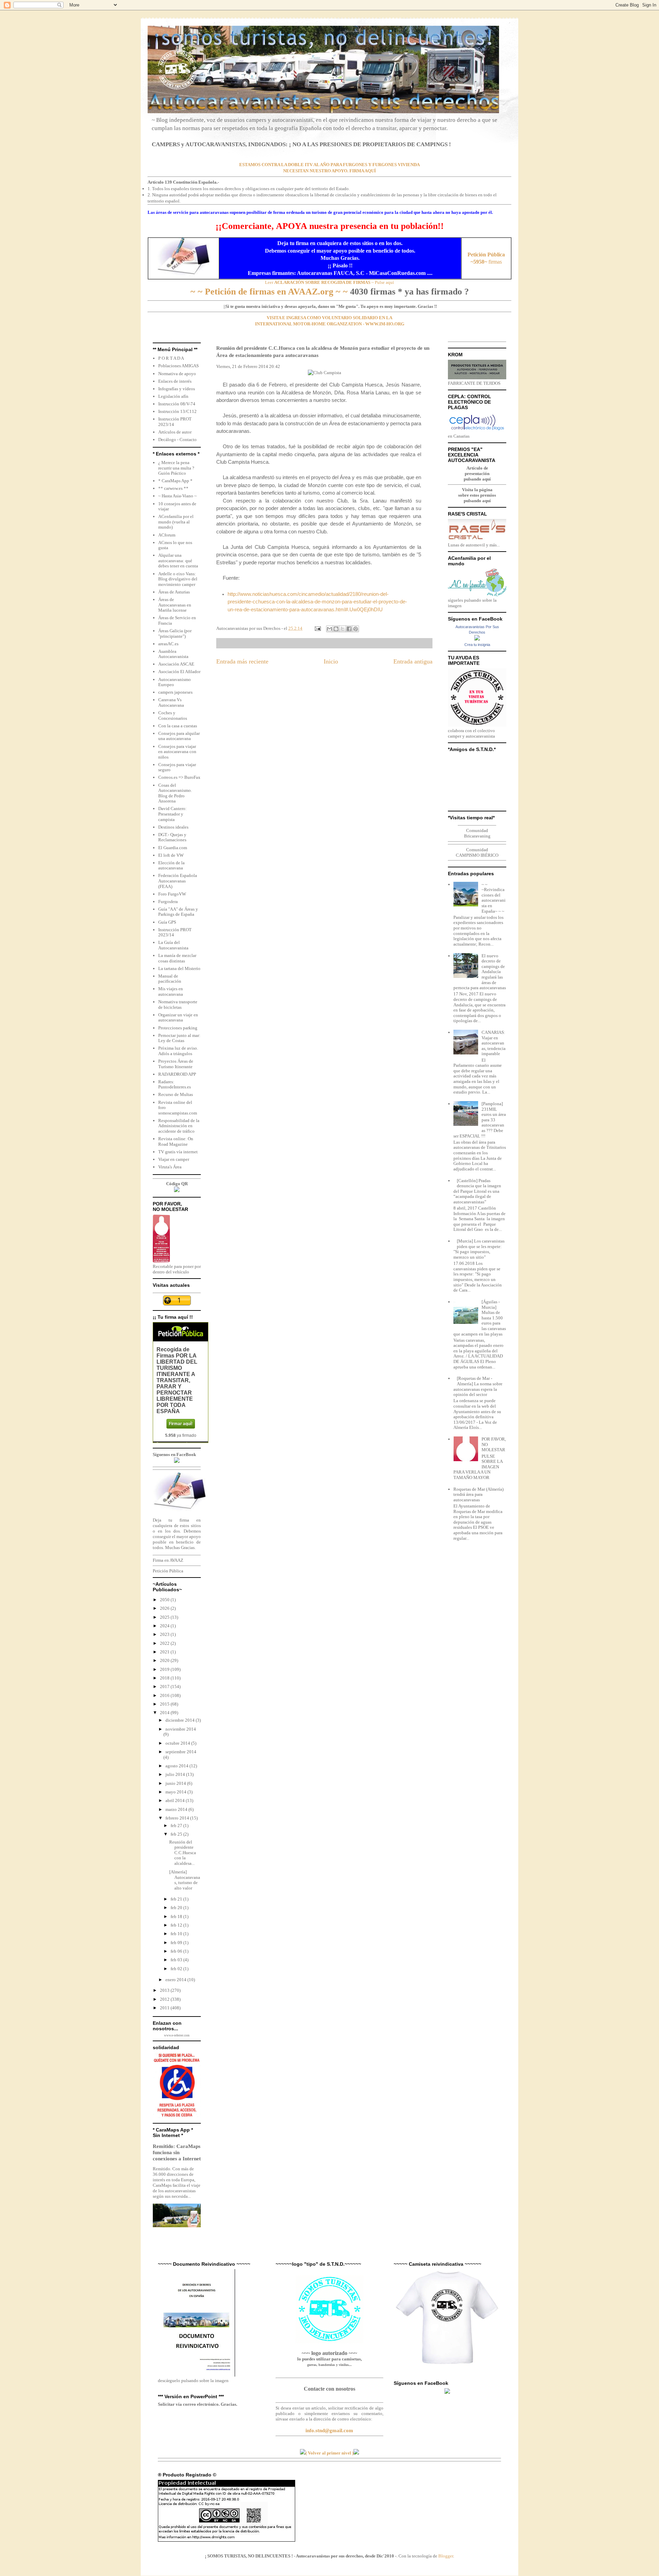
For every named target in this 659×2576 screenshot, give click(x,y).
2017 (165, 1686)
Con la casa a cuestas (178, 726)
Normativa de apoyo (177, 374)
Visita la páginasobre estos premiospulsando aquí (477, 495)
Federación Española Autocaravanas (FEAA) (178, 881)
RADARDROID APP (177, 1074)
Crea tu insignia (477, 645)
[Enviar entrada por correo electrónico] (317, 628)
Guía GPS (167, 922)
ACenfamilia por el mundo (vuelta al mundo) (176, 522)
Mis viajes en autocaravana (171, 991)
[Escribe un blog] (336, 629)
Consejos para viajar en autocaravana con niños (177, 752)
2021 (165, 1652)
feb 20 (177, 1908)
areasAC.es (168, 644)
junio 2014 (176, 1783)
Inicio (331, 661)
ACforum (167, 535)
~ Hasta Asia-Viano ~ (177, 496)
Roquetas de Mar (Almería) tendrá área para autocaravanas (478, 1494)
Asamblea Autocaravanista (173, 654)
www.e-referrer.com (177, 2035)
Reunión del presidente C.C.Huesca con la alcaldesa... (183, 1853)
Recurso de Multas (176, 1094)
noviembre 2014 (181, 1729)
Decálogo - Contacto (177, 440)
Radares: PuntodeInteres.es (175, 1084)
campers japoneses (175, 692)
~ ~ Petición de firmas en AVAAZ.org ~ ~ (269, 292)
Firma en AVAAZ (168, 1560)
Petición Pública (168, 1571)
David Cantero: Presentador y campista (172, 814)
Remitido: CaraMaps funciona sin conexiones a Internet (177, 2152)
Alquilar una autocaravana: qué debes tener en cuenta (178, 561)
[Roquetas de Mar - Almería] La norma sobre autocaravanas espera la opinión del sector (478, 1386)
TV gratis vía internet (178, 1152)
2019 (165, 1669)
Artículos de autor (175, 432)
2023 (165, 1634)
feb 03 (177, 1960)
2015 (165, 1704)
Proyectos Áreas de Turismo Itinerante (176, 1064)
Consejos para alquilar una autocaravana (179, 736)
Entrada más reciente (242, 661)
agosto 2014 (177, 1766)
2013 (165, 1990)
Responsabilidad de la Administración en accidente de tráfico (179, 1126)
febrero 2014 (178, 1818)
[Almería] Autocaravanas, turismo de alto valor (185, 1880)
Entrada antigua (413, 661)
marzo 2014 (177, 1809)
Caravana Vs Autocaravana (171, 702)
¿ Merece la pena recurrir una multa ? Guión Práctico (176, 468)
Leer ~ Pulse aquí (329, 282)
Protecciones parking (178, 1028)
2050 (165, 1600)
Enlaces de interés (175, 381)
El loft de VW (171, 855)
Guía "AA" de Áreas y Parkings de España (178, 912)
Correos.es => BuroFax (179, 777)
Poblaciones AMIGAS (178, 366)
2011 (165, 2008)
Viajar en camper (174, 1159)
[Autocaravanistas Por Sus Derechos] (477, 639)
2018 (165, 1678)
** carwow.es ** (173, 488)
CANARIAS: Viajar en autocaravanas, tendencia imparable (494, 1043)
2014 (165, 1713)
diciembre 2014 (181, 1720)
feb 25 (177, 1834)
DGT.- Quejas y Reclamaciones (172, 837)
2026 (165, 1608)
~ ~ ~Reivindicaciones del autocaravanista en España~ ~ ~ (494, 898)
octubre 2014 (178, 1743)
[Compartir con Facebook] (349, 629)
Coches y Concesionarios (173, 715)
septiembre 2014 (181, 1752)
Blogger (446, 2556)
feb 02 (177, 1969)
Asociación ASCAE (176, 664)
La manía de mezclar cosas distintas (177, 958)
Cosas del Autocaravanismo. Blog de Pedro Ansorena (175, 793)
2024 (165, 1626)
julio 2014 (176, 1774)
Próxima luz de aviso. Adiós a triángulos (178, 1051)
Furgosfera (168, 902)
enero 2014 (176, 1980)
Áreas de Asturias (174, 592)
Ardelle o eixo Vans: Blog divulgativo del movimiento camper (178, 579)
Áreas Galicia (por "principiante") (175, 633)
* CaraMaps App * (175, 481)
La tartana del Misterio (179, 968)
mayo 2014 (176, 1792)
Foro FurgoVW (172, 894)
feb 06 (177, 1951)
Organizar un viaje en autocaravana (178, 1018)
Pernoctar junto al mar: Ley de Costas (179, 1038)
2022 (165, 1643)
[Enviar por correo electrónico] (329, 629)
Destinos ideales (173, 827)
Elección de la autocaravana (171, 865)
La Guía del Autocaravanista (173, 945)
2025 (165, 1617)
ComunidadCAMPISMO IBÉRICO (477, 852)
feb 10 (177, 1934)
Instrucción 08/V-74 (177, 404)
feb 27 (177, 1826)
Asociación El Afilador (179, 672)
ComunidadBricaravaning (477, 833)
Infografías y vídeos (177, 389)
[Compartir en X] (343, 629)
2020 (165, 1660)
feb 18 (177, 1916)
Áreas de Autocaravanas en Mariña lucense (175, 605)
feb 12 (177, 1925)
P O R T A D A (171, 358)
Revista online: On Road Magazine (176, 1141)
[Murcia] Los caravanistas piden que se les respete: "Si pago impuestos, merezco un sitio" (479, 1249)
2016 (165, 1695)
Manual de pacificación (170, 979)
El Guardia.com (173, 848)
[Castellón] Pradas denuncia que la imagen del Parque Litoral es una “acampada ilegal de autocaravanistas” (477, 1191)
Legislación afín (173, 396)
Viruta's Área (170, 1167)
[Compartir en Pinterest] (356, 629)
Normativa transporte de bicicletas (178, 1004)
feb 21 (177, 1899)
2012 (165, 1999)
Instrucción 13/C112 (177, 411)
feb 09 (177, 1943)
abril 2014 (176, 1800)
